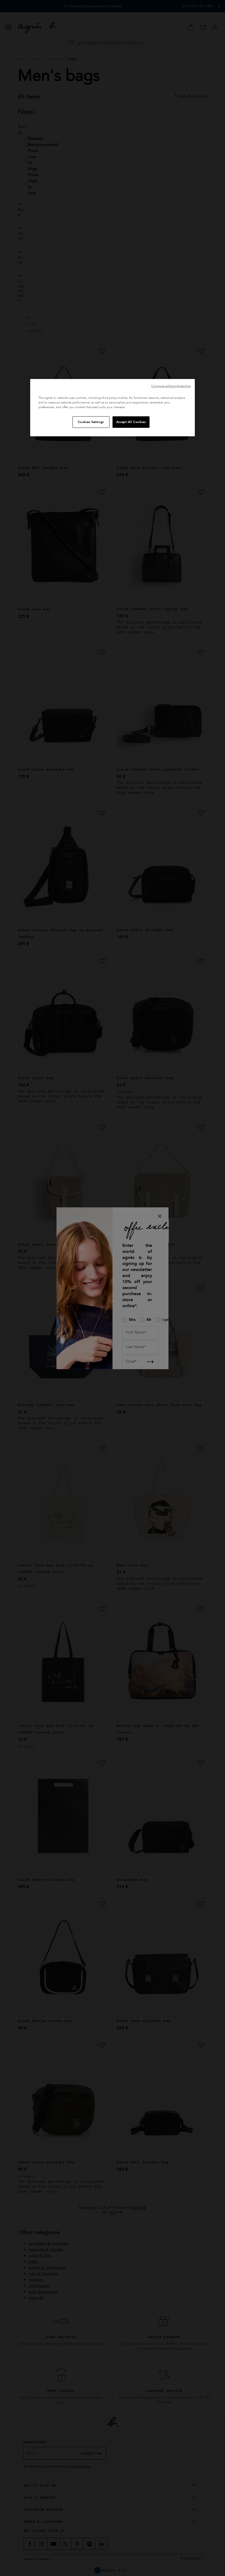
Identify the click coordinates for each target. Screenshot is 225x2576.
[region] (113, 408)
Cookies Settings (91, 422)
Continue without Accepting (171, 386)
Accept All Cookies (131, 422)
